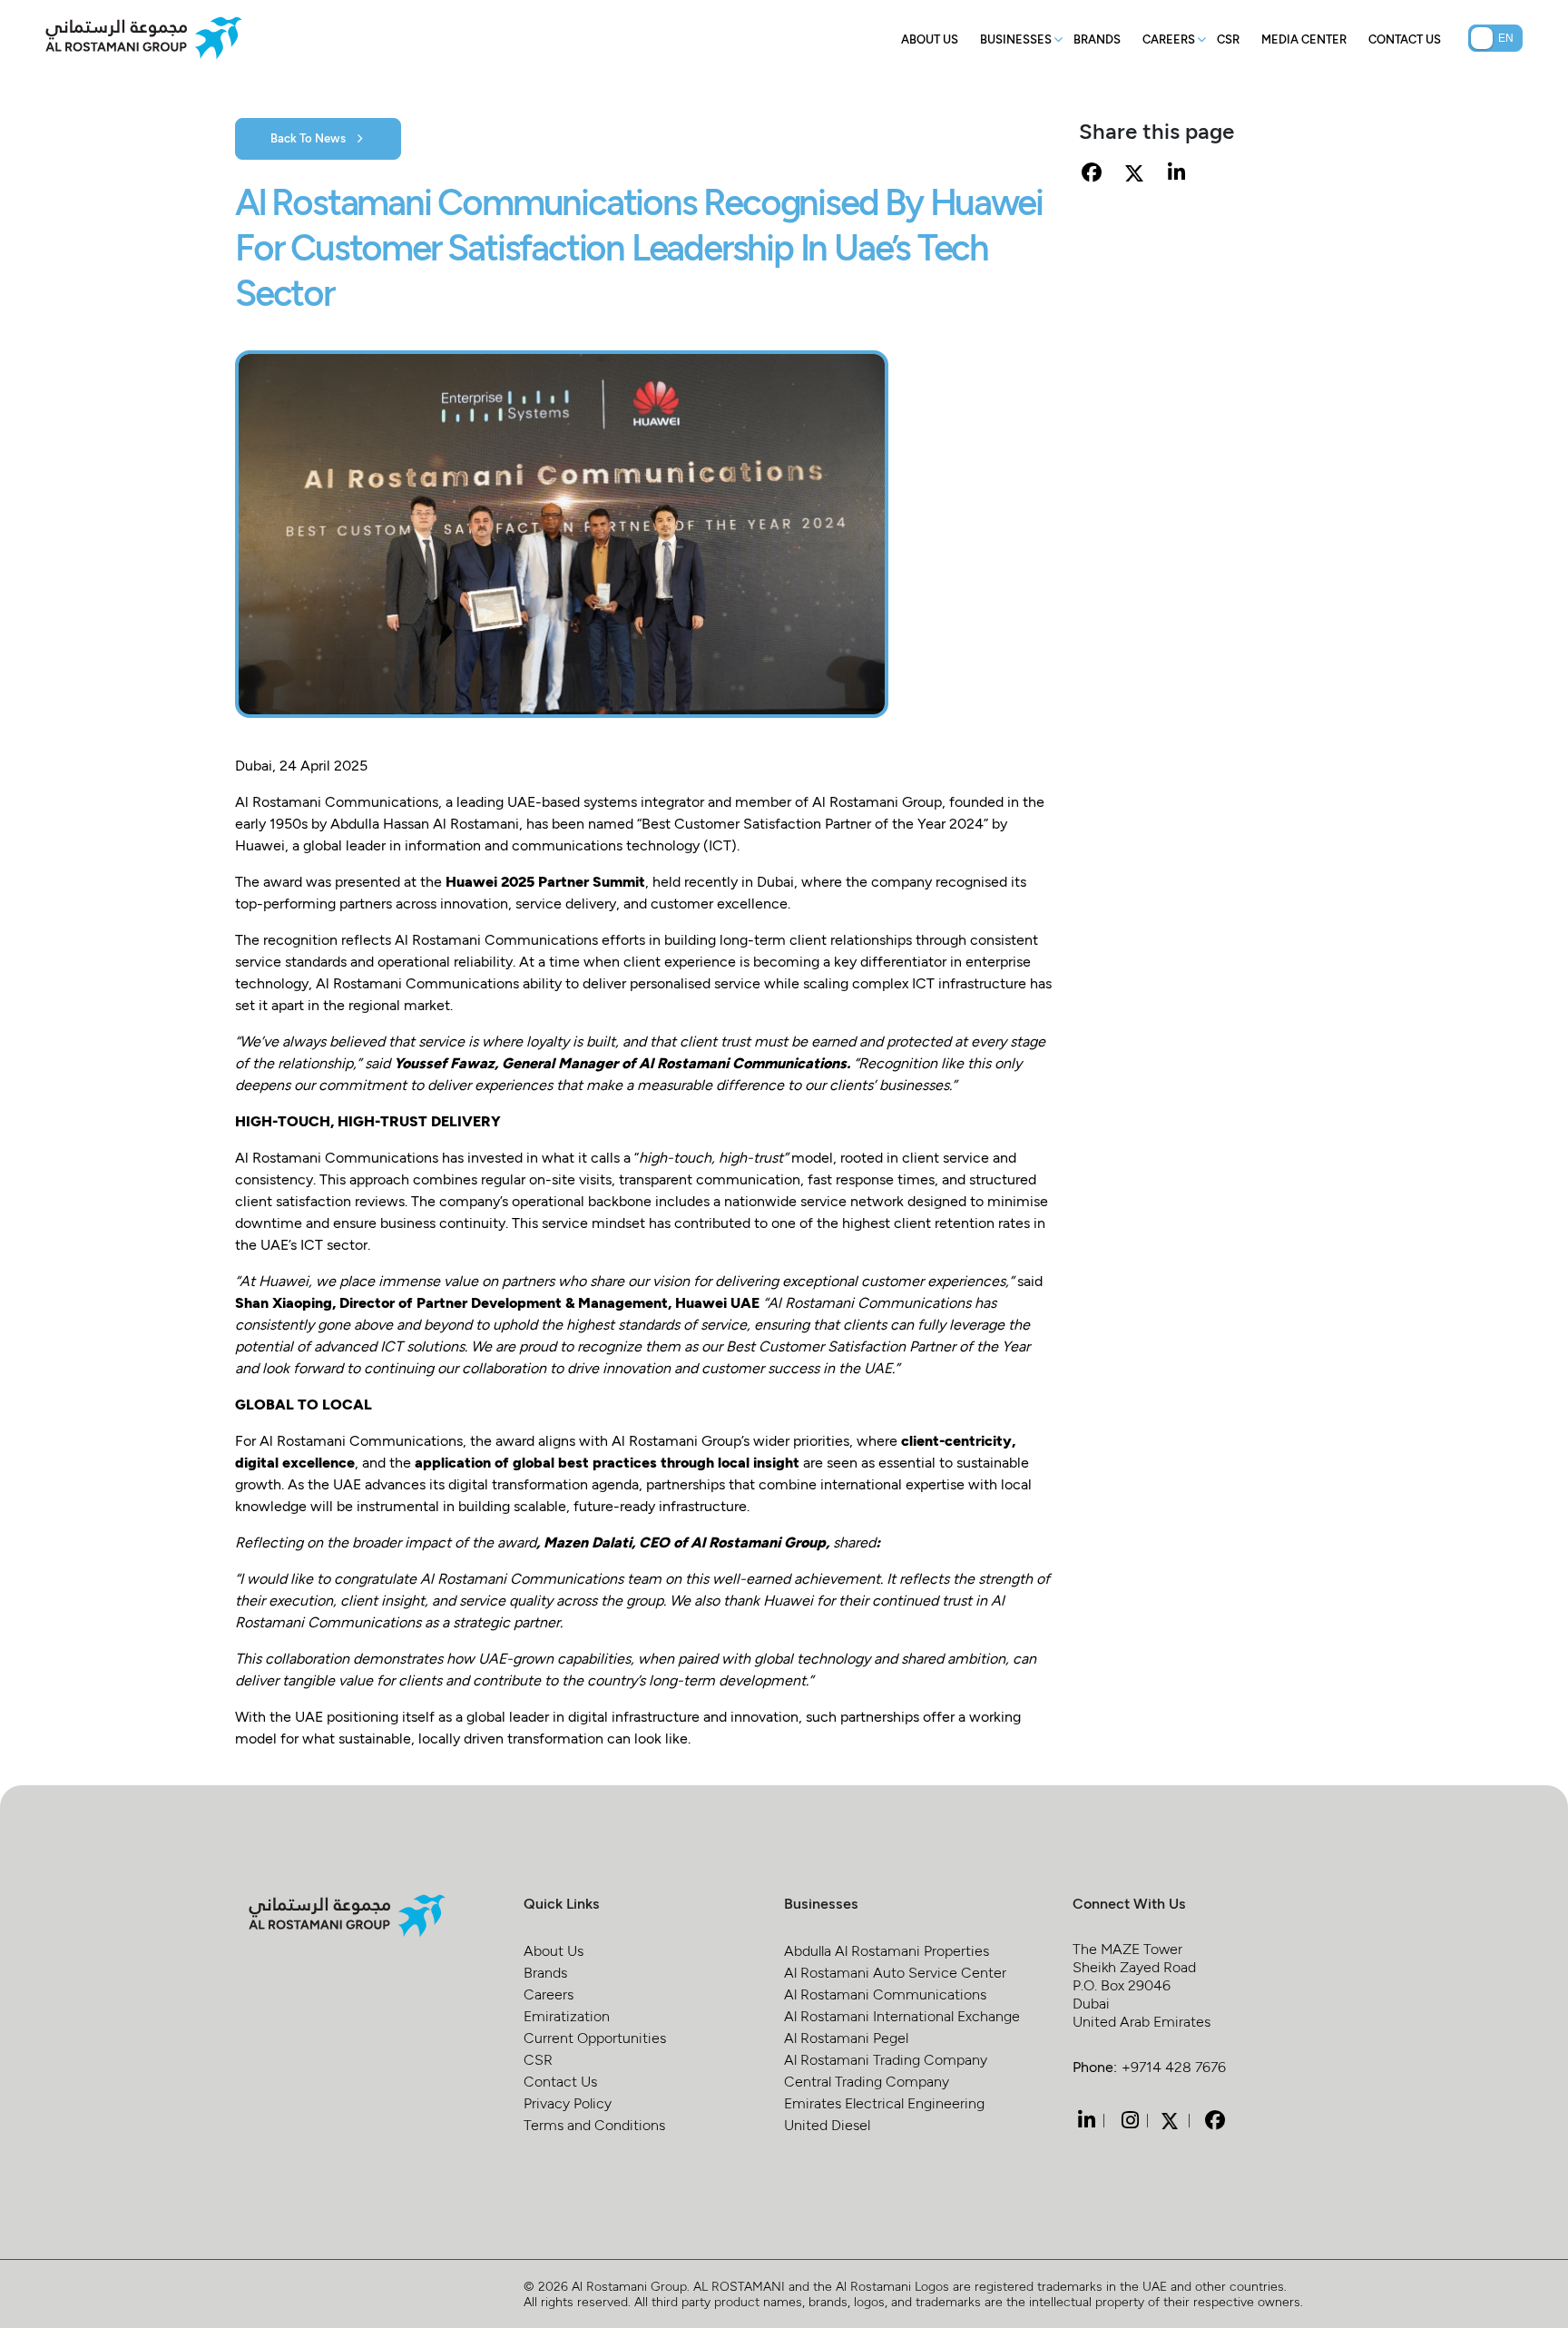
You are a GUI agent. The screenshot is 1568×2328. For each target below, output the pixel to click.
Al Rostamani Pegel (846, 2037)
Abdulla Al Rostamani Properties (887, 1950)
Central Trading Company (867, 2081)
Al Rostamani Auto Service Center (895, 1972)
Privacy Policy (568, 2102)
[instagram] (1128, 2120)
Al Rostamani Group (629, 2286)
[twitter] (1170, 2119)
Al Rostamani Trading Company (886, 2059)
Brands (1097, 39)
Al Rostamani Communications (885, 1994)
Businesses (1016, 39)
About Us (930, 39)
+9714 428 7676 (1174, 2066)
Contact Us (1405, 39)
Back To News (309, 138)
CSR (1228, 39)
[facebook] (1213, 2120)
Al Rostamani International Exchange (902, 2015)
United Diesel (827, 2124)
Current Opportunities (595, 2037)
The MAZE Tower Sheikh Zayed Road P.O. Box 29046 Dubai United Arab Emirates (1142, 1984)
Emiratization (567, 2015)
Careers (1169, 39)
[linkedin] (1084, 2120)
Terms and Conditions (594, 2124)
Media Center (1304, 39)
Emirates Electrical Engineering (884, 2102)
